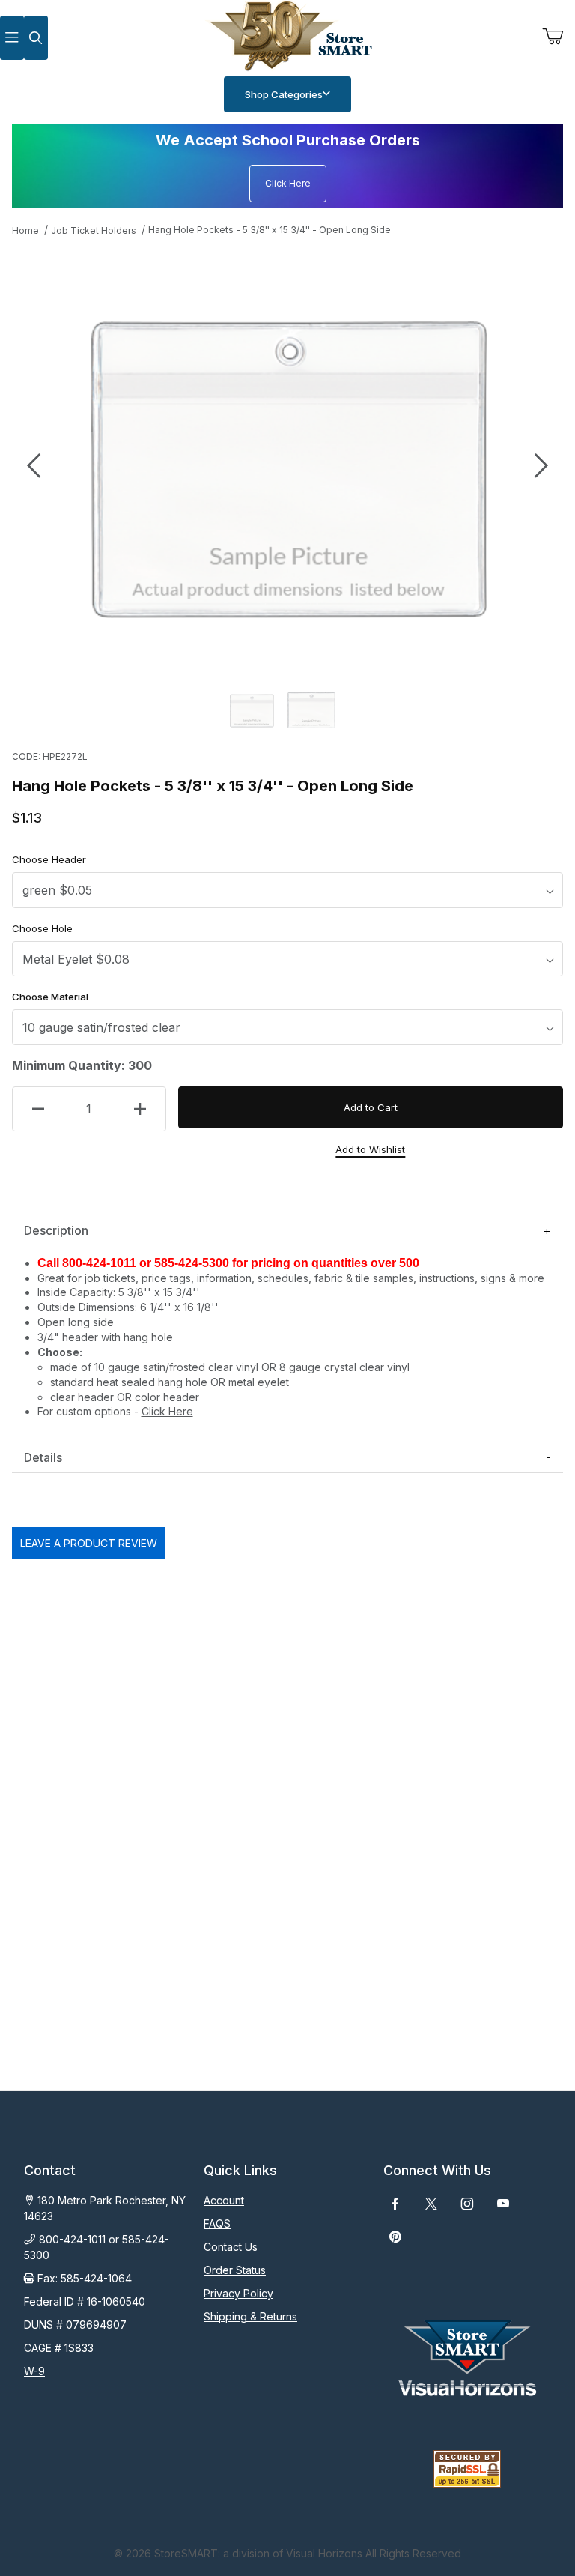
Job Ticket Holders (94, 230)
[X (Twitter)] (431, 2204)
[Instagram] (467, 2204)
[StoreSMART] (287, 36)
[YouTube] (503, 2204)
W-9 (34, 2371)
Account (224, 2200)
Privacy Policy (238, 2293)
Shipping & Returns (250, 2316)
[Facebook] (395, 2204)
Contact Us (231, 2247)
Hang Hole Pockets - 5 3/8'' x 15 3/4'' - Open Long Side (270, 230)
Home (25, 230)
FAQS (217, 2223)
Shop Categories (284, 94)
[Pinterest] (395, 2237)
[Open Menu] (12, 38)
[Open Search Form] (36, 38)
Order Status (235, 2270)
